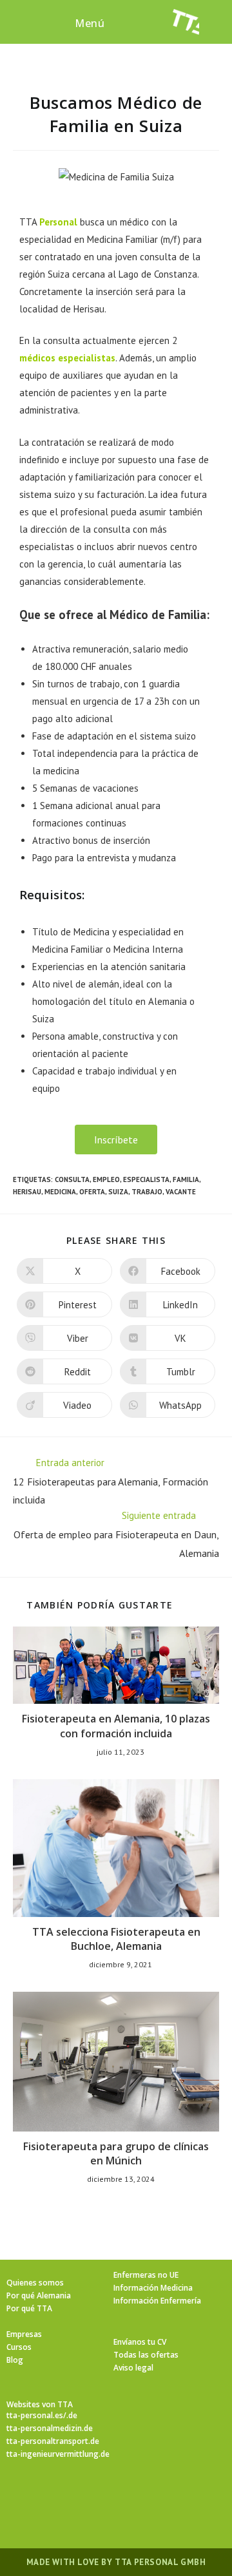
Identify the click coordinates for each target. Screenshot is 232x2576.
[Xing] (162, 2497)
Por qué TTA (29, 2308)
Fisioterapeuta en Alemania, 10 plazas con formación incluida (116, 1726)
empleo (106, 1179)
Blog (15, 2360)
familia (186, 1179)
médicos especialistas (67, 358)
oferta (92, 1192)
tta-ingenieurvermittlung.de (58, 2454)
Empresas (24, 2334)
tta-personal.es (35, 2415)
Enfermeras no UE (146, 2275)
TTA (48, 222)
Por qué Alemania (39, 2295)
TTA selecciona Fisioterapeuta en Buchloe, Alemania (116, 1939)
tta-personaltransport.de (53, 2441)
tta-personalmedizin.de (50, 2428)
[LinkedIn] (131, 2497)
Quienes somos (35, 2283)
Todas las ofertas (146, 2355)
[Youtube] (193, 2497)
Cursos (19, 2347)
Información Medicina (153, 2288)
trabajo (147, 1192)
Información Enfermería (157, 2301)
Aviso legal (133, 2368)
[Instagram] (101, 2497)
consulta (72, 1179)
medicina (60, 1192)
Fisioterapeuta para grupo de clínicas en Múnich (116, 2153)
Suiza (118, 1192)
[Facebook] (70, 2497)
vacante (181, 1192)
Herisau (27, 1192)
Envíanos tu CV (140, 2342)
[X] (39, 2497)
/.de (70, 2415)
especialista (146, 1179)
